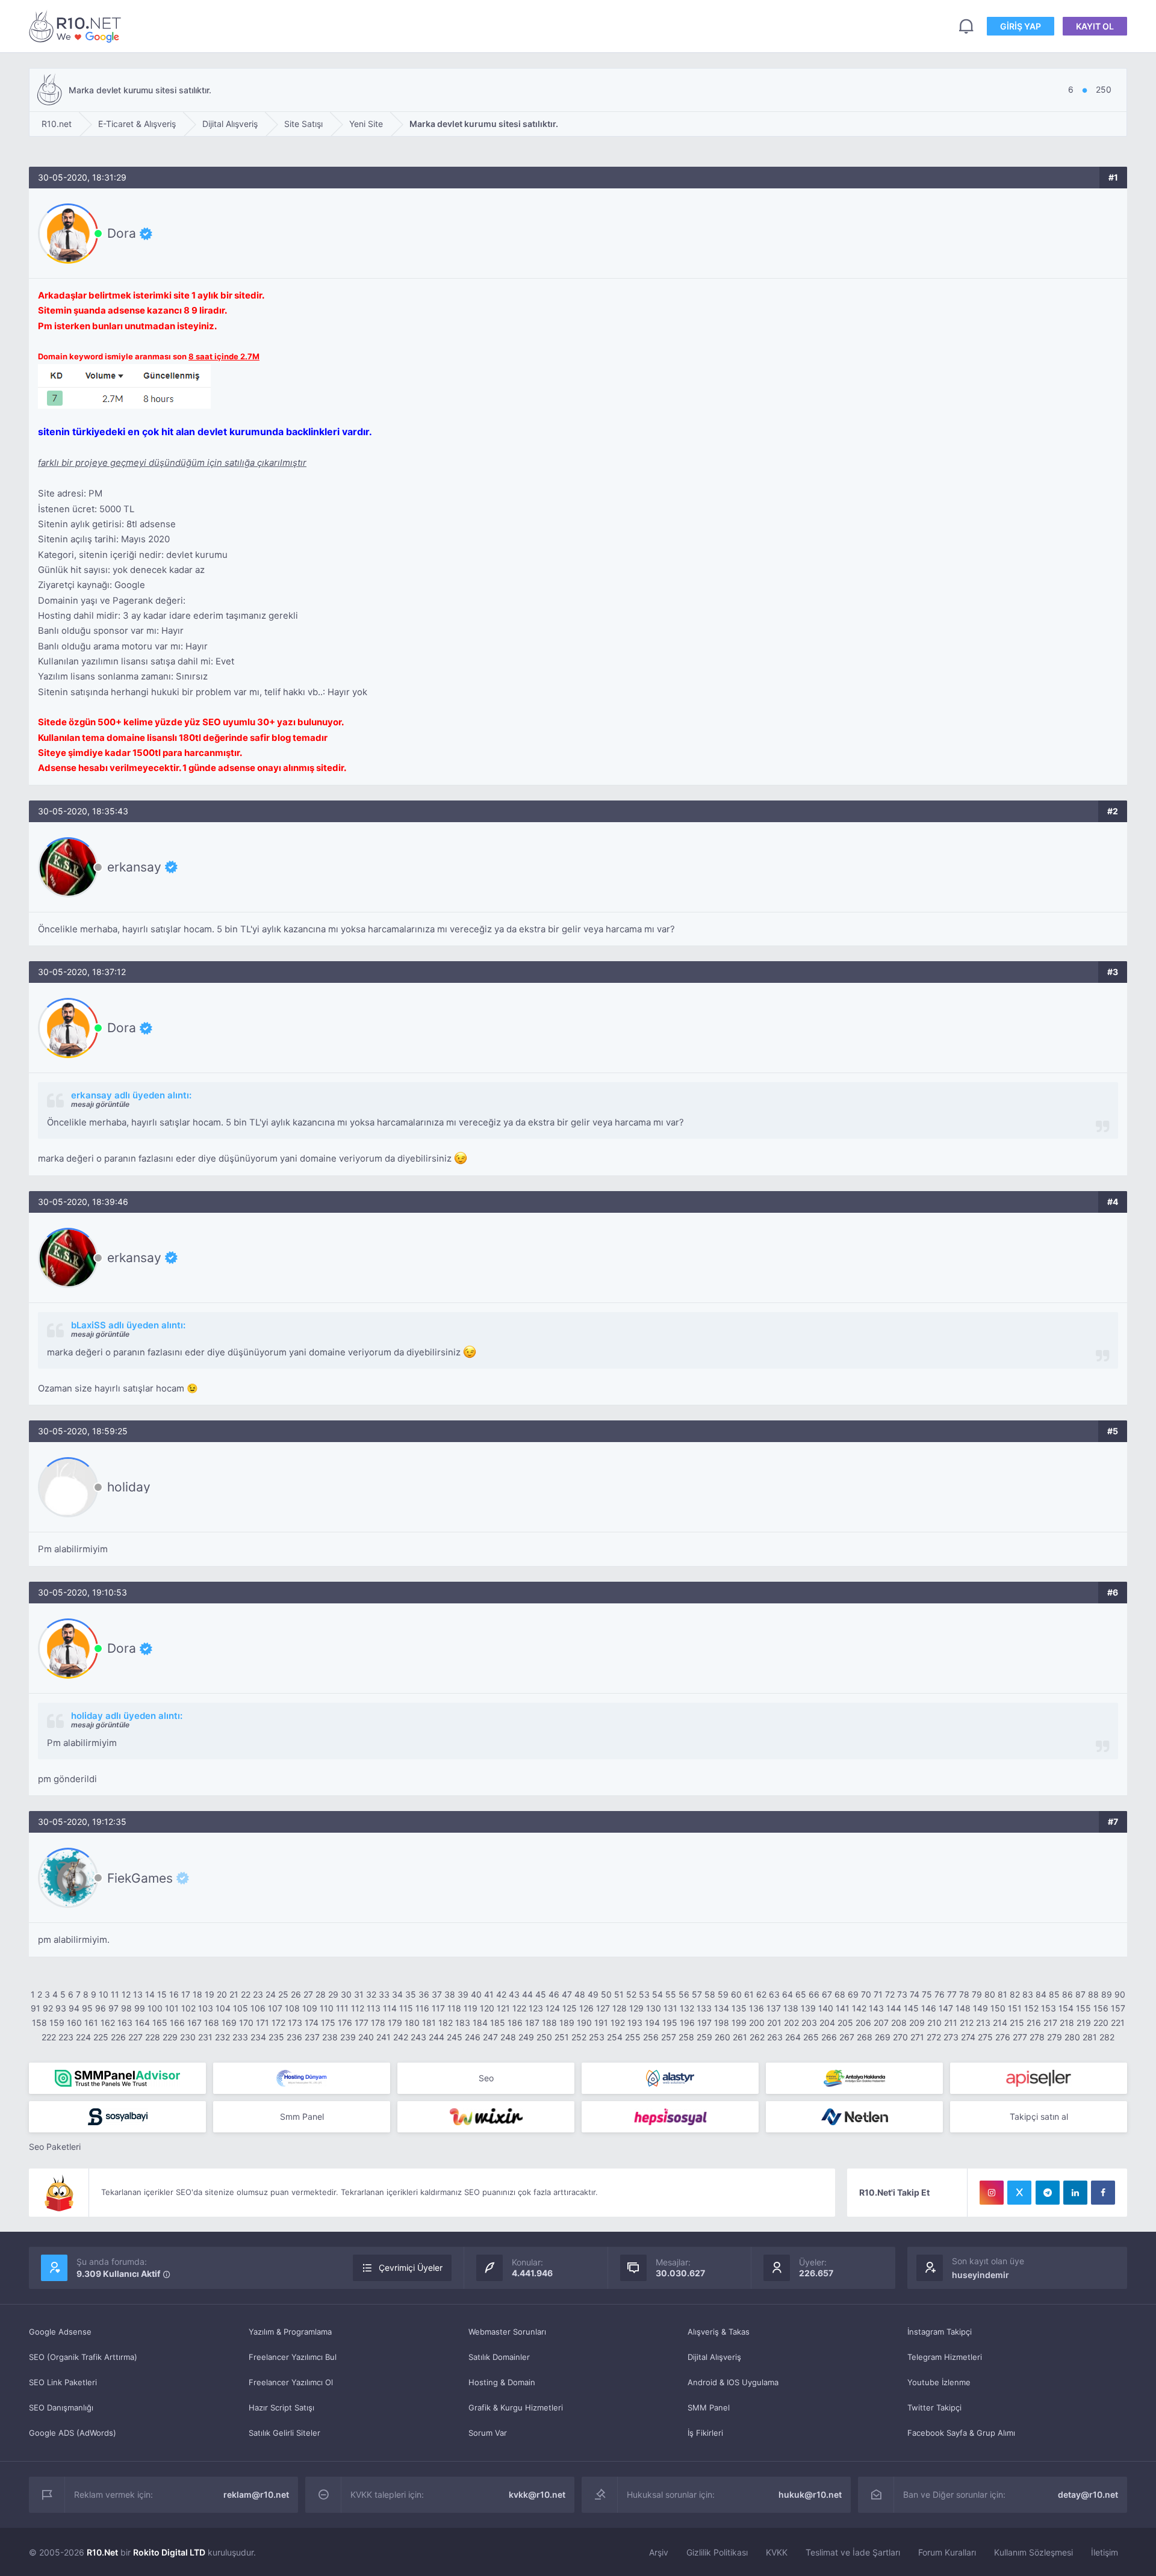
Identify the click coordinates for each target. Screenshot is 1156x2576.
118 (454, 2008)
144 (894, 2008)
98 (126, 2008)
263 (775, 2037)
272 (934, 2037)
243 (418, 2037)
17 (186, 1994)
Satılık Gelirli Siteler (284, 2433)
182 (446, 2023)
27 (308, 1994)
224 (83, 2037)
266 (829, 2037)
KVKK (777, 2552)
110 (327, 2008)
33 (384, 1994)
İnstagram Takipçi (940, 2332)
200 (757, 2023)
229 (170, 2037)
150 (998, 2008)
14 (150, 1994)
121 (503, 2008)
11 (115, 1994)
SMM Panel (709, 2407)
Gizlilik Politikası (717, 2552)
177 (362, 2023)
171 (263, 2023)
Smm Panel (302, 2116)
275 (985, 2037)
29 (333, 1994)
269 (883, 2037)
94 (74, 2008)
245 (455, 2037)
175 (328, 2023)
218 (1067, 2023)
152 (1031, 2008)
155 (1083, 2008)
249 (526, 2037)
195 (670, 2023)
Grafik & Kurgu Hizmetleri (516, 2407)
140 (826, 2008)
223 (66, 2037)
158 (39, 2023)
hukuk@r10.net (810, 2494)
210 (934, 2023)
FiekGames (140, 1878)
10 (104, 1994)
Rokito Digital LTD (169, 2552)
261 (740, 2037)
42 (501, 1994)
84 (1041, 1994)
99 (140, 2008)
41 (489, 1994)
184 (480, 2023)
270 (900, 2037)
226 (118, 2037)
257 (669, 2037)
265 (811, 2037)
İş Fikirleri (705, 2433)
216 (1034, 2023)
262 (757, 2037)
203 (809, 2023)
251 (562, 2037)
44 (527, 1994)
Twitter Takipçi (934, 2407)
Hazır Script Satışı (281, 2407)
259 (704, 2037)
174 (312, 2023)
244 (437, 2037)
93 (61, 2008)
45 (541, 1994)
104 (223, 2008)
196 (687, 2023)
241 (384, 2037)
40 (476, 1994)
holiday (129, 1487)
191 (601, 2023)
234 (258, 2037)
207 (881, 2023)
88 (1093, 1994)
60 (736, 1994)
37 (437, 1994)
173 (295, 2023)
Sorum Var (488, 2433)
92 (48, 2008)
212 (967, 2023)
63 (774, 1994)
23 (258, 1994)
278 (1037, 2037)
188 (549, 2023)
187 (532, 2023)
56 (684, 1994)
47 (567, 1994)
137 (774, 2008)
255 (633, 2037)
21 (234, 1994)
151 (1015, 2008)
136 (757, 2008)
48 (580, 1994)
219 (1084, 2023)
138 (791, 2008)
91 (36, 2008)
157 (1118, 2008)
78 (964, 1994)
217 (1050, 2023)
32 (371, 1994)
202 (791, 2023)
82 (1015, 1994)
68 (840, 1994)
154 (1066, 2008)
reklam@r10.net (256, 2494)
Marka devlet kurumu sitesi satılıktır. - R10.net (77, 26)
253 (597, 2037)
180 (412, 2023)
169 (229, 2023)
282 (1107, 2037)
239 (348, 2037)
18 (197, 1994)
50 (606, 1994)
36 (424, 1994)
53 (644, 1994)
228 (153, 2037)
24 (271, 1994)
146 (929, 2008)
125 (570, 2008)
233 (240, 2037)
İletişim (1105, 2552)
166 (177, 2023)
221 (1118, 2023)
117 (438, 2008)
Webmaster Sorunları (507, 2332)
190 (584, 2023)
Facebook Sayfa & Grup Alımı (961, 2433)
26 (296, 1994)
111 (342, 2008)
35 (411, 1994)
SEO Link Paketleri (63, 2382)
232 (222, 2037)
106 (258, 2008)
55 (671, 1994)
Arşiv (659, 2552)
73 (902, 1994)
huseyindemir (980, 2275)
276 (1003, 2037)
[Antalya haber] (854, 2078)
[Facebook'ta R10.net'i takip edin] (1103, 2193)
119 (471, 2008)
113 (374, 2008)
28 (321, 1994)
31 (359, 1994)
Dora (122, 234)
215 (1017, 2023)
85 (1054, 1994)
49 (593, 1994)
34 (397, 1994)
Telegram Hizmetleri (945, 2357)
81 (1002, 1994)
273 (951, 2037)
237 (312, 2037)
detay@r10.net (1088, 2494)
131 (670, 2008)
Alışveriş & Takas (719, 2332)
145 (911, 2008)
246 (473, 2037)
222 (49, 2037)
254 (615, 2037)
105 (241, 2008)
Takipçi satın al (1039, 2116)
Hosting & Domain (502, 2382)
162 (108, 2023)
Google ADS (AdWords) (73, 2433)
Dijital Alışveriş (714, 2357)
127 (603, 2008)
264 (793, 2037)
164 (142, 2023)
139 (808, 2008)
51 (619, 1994)
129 (636, 2008)
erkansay (134, 867)
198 (722, 2023)
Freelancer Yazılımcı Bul (293, 2357)
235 (276, 2037)
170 (246, 2023)
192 (618, 2023)
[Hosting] (302, 2078)
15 (162, 1994)
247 (490, 2037)
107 (275, 2008)
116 (422, 2008)
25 (283, 1994)
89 (1107, 1994)
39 (463, 1994)
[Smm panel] (117, 2078)
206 (863, 2023)
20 (222, 1994)
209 (917, 2023)
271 (917, 2037)
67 (827, 1994)
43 (514, 1994)
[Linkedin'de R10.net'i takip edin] (1075, 2193)
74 (915, 1994)
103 (206, 2008)
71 (878, 1994)
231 (205, 2037)
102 (188, 2008)
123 (536, 2008)
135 (739, 2008)
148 (963, 2008)
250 (544, 2037)
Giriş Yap (1021, 26)
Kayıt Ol (1095, 26)
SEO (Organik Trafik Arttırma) (83, 2357)
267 (847, 2037)
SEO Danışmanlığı (61, 2407)
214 (1000, 2023)
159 (57, 2023)
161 (91, 2023)
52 (631, 1994)
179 (395, 2023)
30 (346, 1994)
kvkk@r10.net (537, 2494)
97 (113, 2008)
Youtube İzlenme (939, 2382)
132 (687, 2008)
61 (749, 1994)
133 (704, 2008)
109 (310, 2008)
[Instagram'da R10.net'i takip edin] (992, 2193)
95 (87, 2008)
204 (827, 2023)
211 (951, 2023)
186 (515, 2023)
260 (722, 2037)
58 (710, 1994)
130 (654, 2008)
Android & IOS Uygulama (733, 2382)
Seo (486, 2078)
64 (788, 1994)
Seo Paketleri (55, 2147)
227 (135, 2037)
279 (1055, 2037)
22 (246, 1994)
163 (125, 2023)
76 (940, 1994)
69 (853, 1994)
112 (358, 2008)
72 (890, 1994)
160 (74, 2023)
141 (843, 2008)
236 (294, 2037)
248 (508, 2037)
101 (172, 2008)
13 (138, 1994)
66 (814, 1994)
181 (429, 2023)
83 (1028, 1994)
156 (1101, 2008)
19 (210, 1994)
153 (1049, 2008)
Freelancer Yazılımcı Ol (291, 2382)
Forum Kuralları (947, 2552)
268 (865, 2037)
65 (801, 1994)
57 (697, 1994)
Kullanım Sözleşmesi (1033, 2552)
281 (1090, 2037)
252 (579, 2037)
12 (126, 1994)
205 (845, 2023)
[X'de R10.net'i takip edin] (1019, 2193)
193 (635, 2023)
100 (155, 2008)
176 (345, 2023)
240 (366, 2037)
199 (739, 2023)
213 (983, 2023)
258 (686, 2037)
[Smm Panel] (1039, 2078)
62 (761, 1994)
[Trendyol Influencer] (486, 2117)
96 (101, 2008)
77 (952, 1994)
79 (977, 1994)
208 (899, 2023)
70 (866, 1994)
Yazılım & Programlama (290, 2332)
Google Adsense (60, 2332)
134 (722, 2008)
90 (1120, 1994)
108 (292, 2008)
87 (1080, 1994)
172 (278, 2023)
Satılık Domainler (499, 2357)
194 (652, 2023)
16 (174, 1994)
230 (188, 2037)
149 (980, 2008)
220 (1101, 2023)
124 (553, 2008)
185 (498, 2023)
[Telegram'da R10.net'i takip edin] (1048, 2193)
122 (519, 2008)
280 (1072, 2037)
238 (330, 2037)
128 (620, 2008)
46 (554, 1994)
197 (704, 2023)
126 (586, 2008)
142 (859, 2008)
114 (390, 2008)
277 (1020, 2037)
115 (406, 2008)
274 (968, 2037)
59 (723, 1994)
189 (567, 2023)
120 (487, 2008)
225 (101, 2037)
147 (946, 2008)
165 (160, 2023)
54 (657, 1994)
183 (463, 2023)
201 (774, 2023)
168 (212, 2023)
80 (990, 1994)
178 (378, 2023)
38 (450, 1994)
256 (651, 2037)
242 (401, 2037)
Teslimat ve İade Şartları (853, 2552)
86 (1067, 1994)
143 (876, 2008)
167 (194, 2023)
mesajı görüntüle (100, 1104)
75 (927, 1994)
